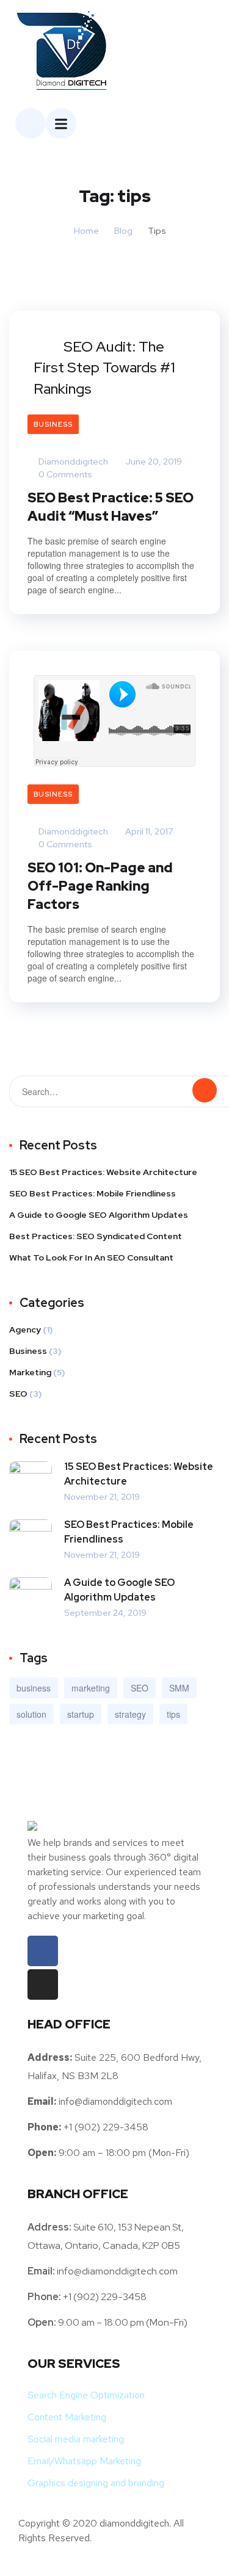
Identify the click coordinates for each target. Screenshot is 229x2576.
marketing (91, 1688)
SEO (18, 1394)
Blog (123, 231)
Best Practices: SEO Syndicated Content (96, 1236)
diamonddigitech (72, 461)
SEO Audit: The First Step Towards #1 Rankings (104, 367)
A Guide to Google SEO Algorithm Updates (99, 1215)
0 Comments (64, 474)
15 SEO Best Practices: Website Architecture (103, 1172)
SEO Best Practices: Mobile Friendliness (93, 1193)
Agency (25, 1330)
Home (86, 231)
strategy (130, 1714)
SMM (179, 1688)
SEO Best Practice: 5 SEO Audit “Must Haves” (111, 507)
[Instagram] (43, 1984)
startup (81, 1714)
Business (53, 424)
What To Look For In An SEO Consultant (91, 1257)
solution (31, 1714)
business (34, 1688)
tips (173, 1714)
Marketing (30, 1372)
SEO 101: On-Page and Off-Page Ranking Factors (100, 886)
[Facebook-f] (43, 1951)
